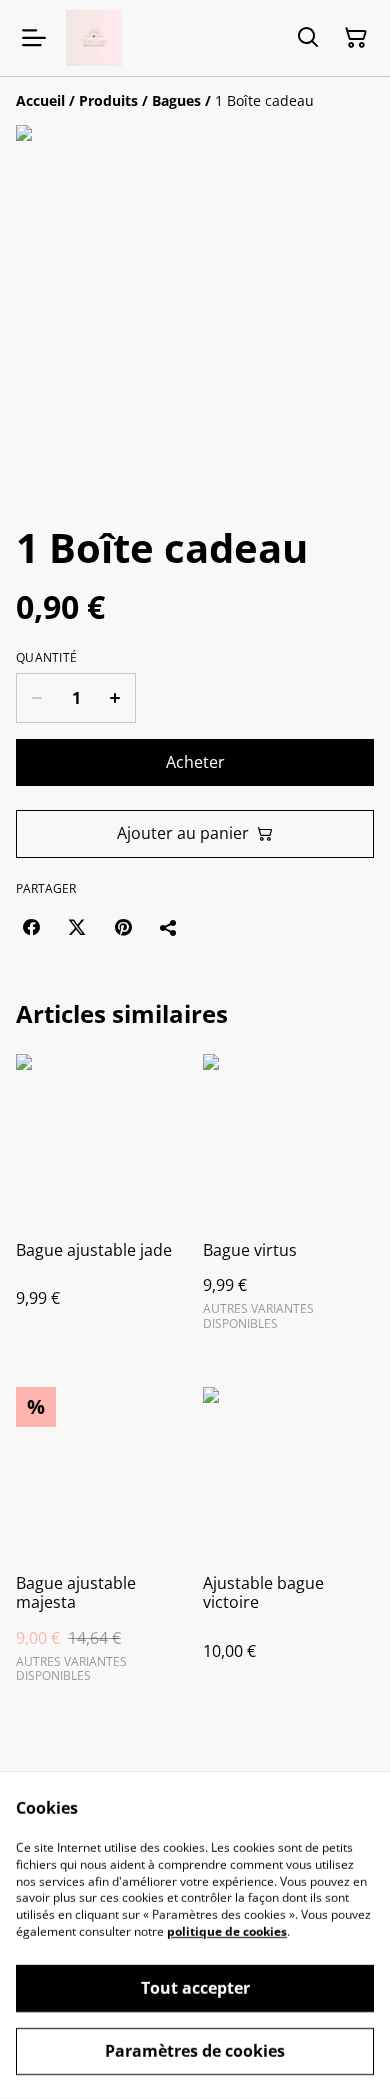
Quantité (46, 658)
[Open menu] (34, 38)
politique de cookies (227, 1931)
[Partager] (169, 927)
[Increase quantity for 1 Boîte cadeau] (115, 698)
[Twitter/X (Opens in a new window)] (77, 927)
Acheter (195, 762)
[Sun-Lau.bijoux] (94, 38)
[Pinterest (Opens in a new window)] (123, 927)
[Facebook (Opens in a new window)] (31, 927)
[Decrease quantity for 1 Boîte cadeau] (36, 698)
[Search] (308, 38)
